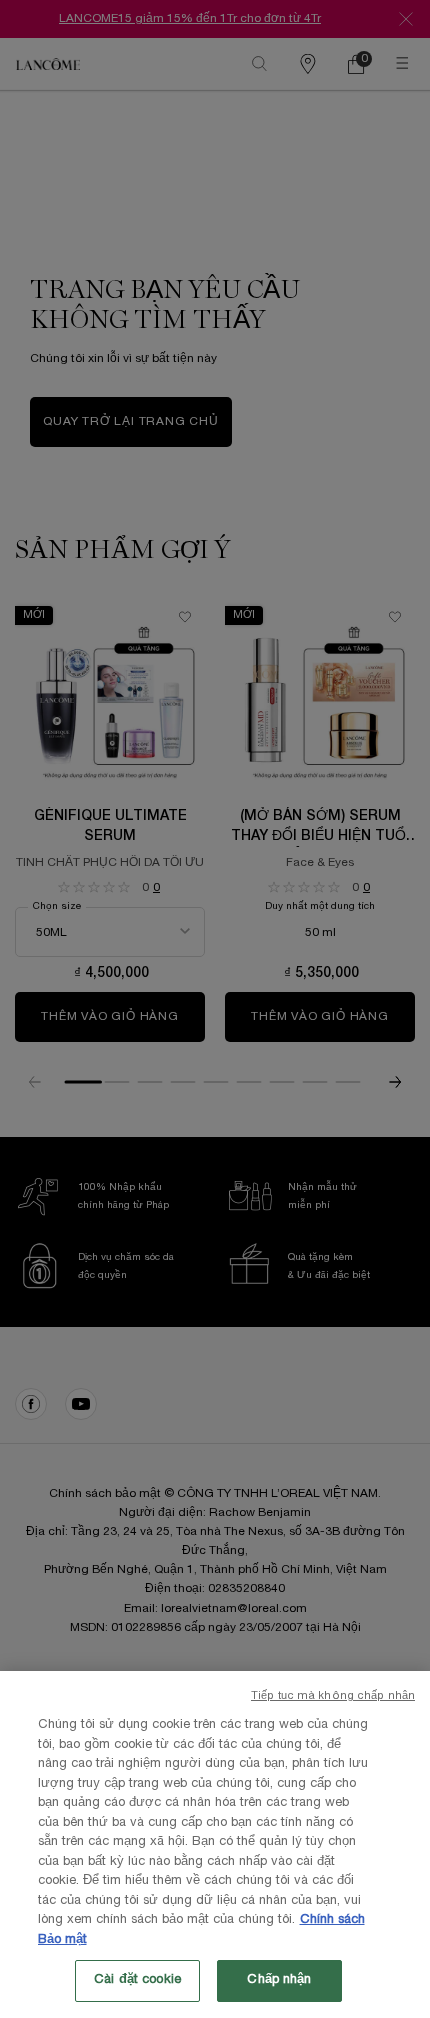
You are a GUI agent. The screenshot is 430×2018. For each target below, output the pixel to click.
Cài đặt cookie (137, 1980)
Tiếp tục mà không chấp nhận (333, 1696)
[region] (215, 1844)
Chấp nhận (279, 1980)
